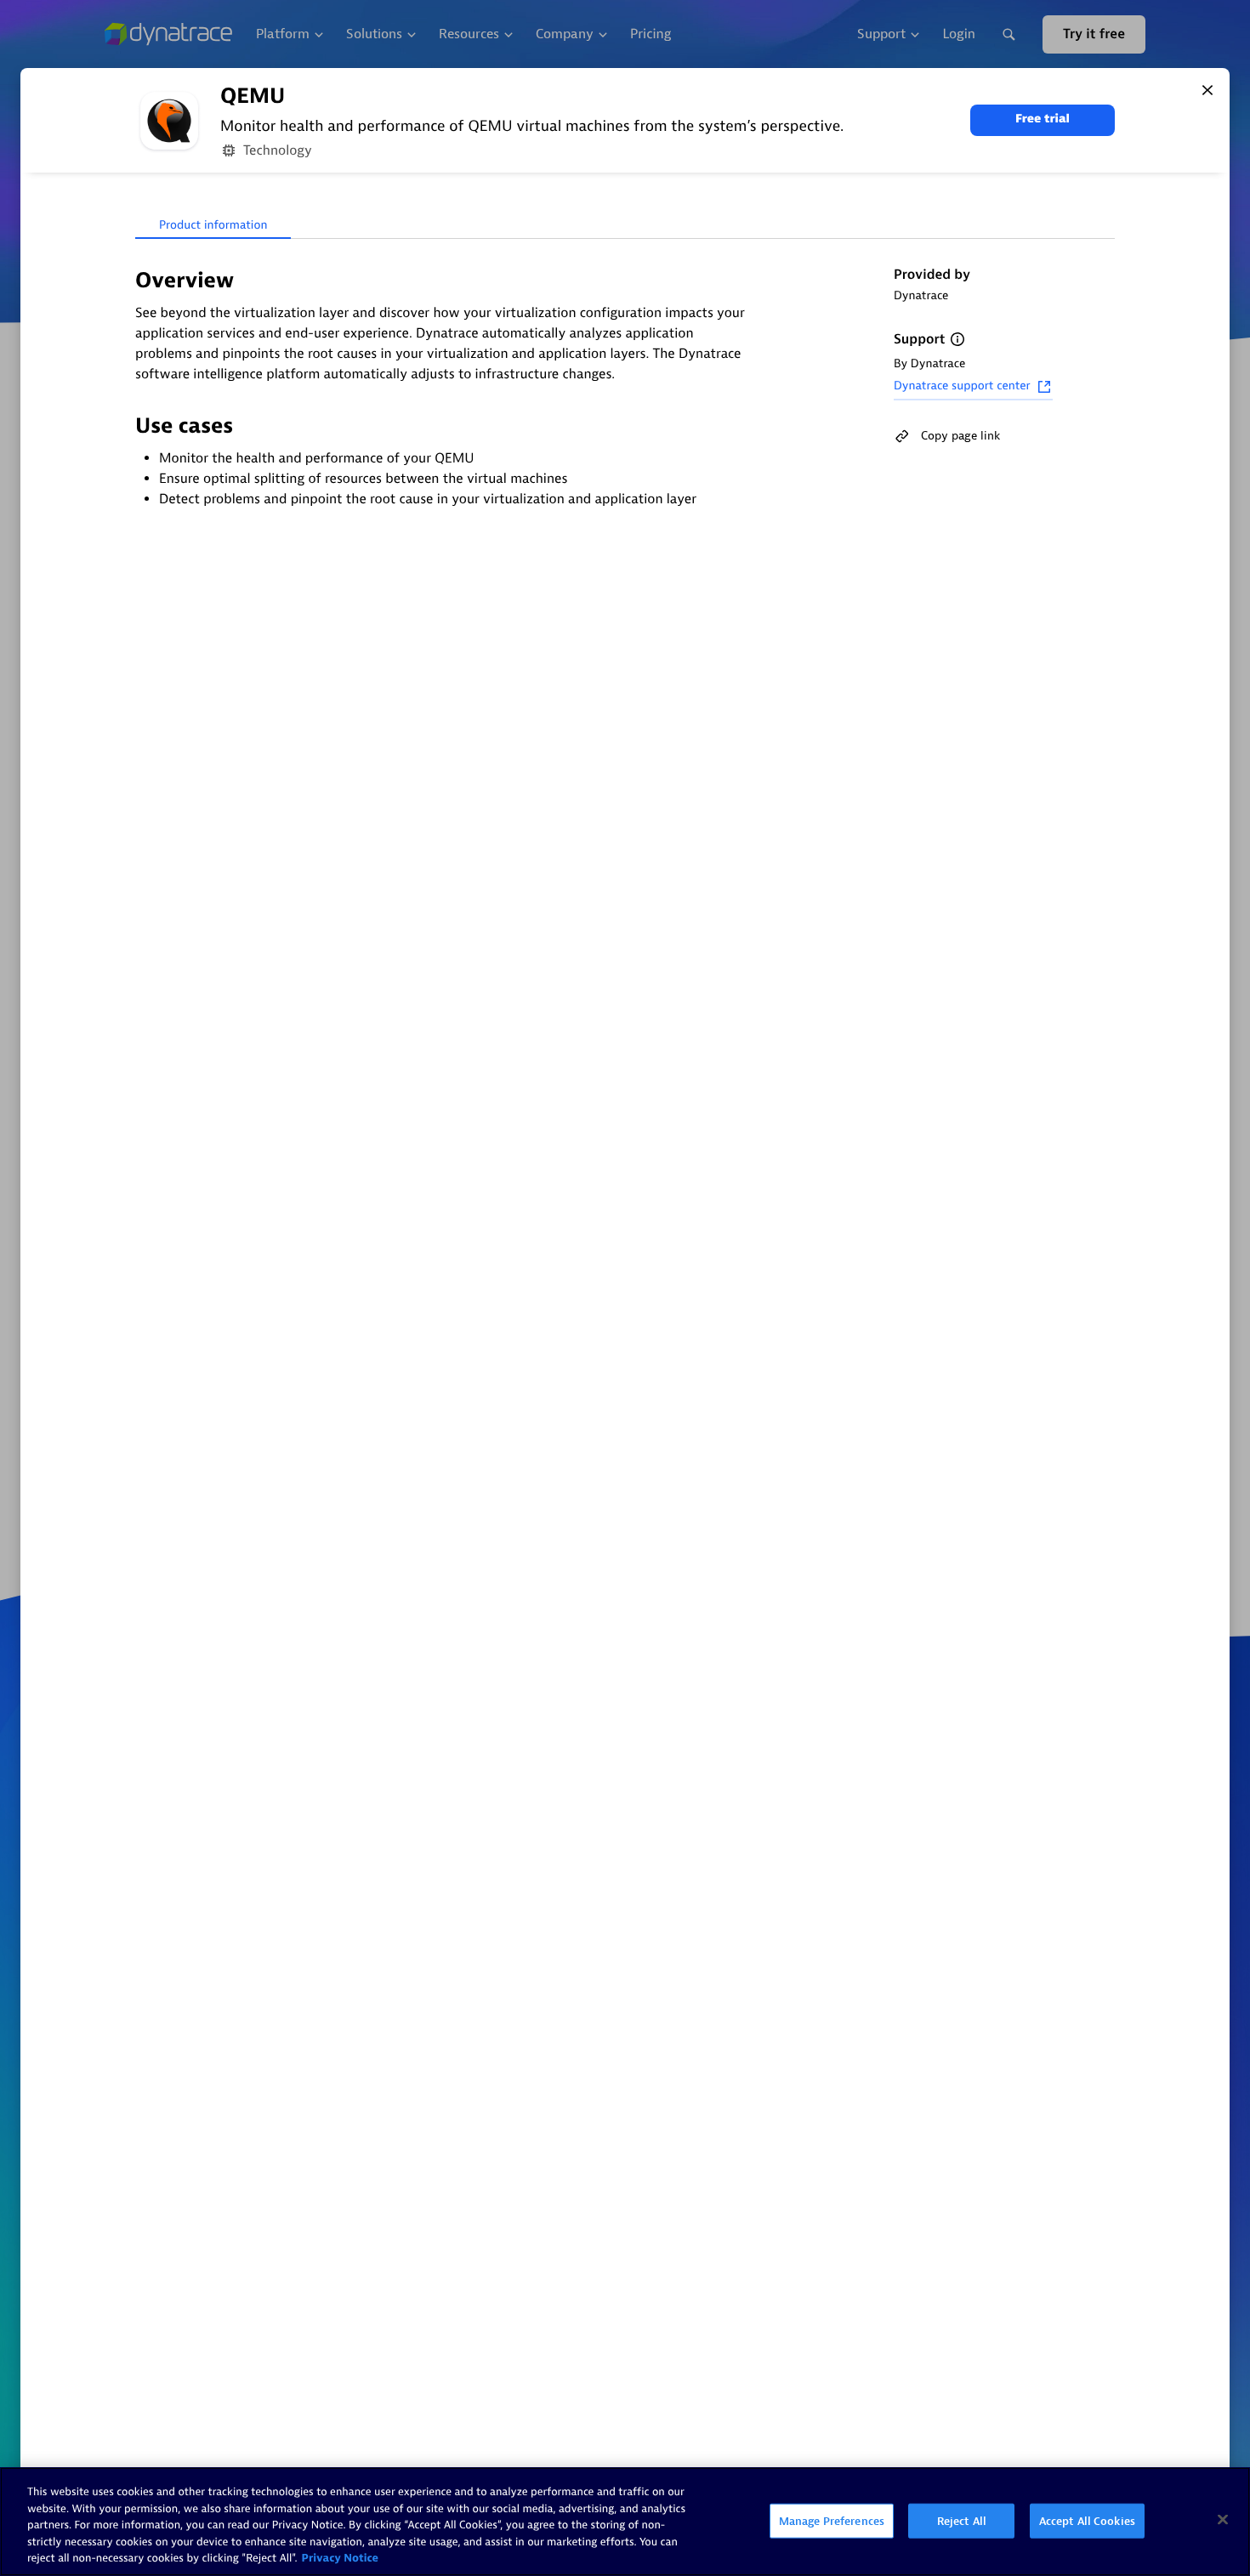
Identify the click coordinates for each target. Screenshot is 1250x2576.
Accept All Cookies (1087, 2521)
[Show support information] (957, 339)
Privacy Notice (341, 2559)
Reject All (962, 2521)
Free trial (1043, 119)
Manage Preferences (832, 2521)
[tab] (213, 226)
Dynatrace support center (962, 386)
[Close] (1207, 90)
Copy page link (960, 436)
